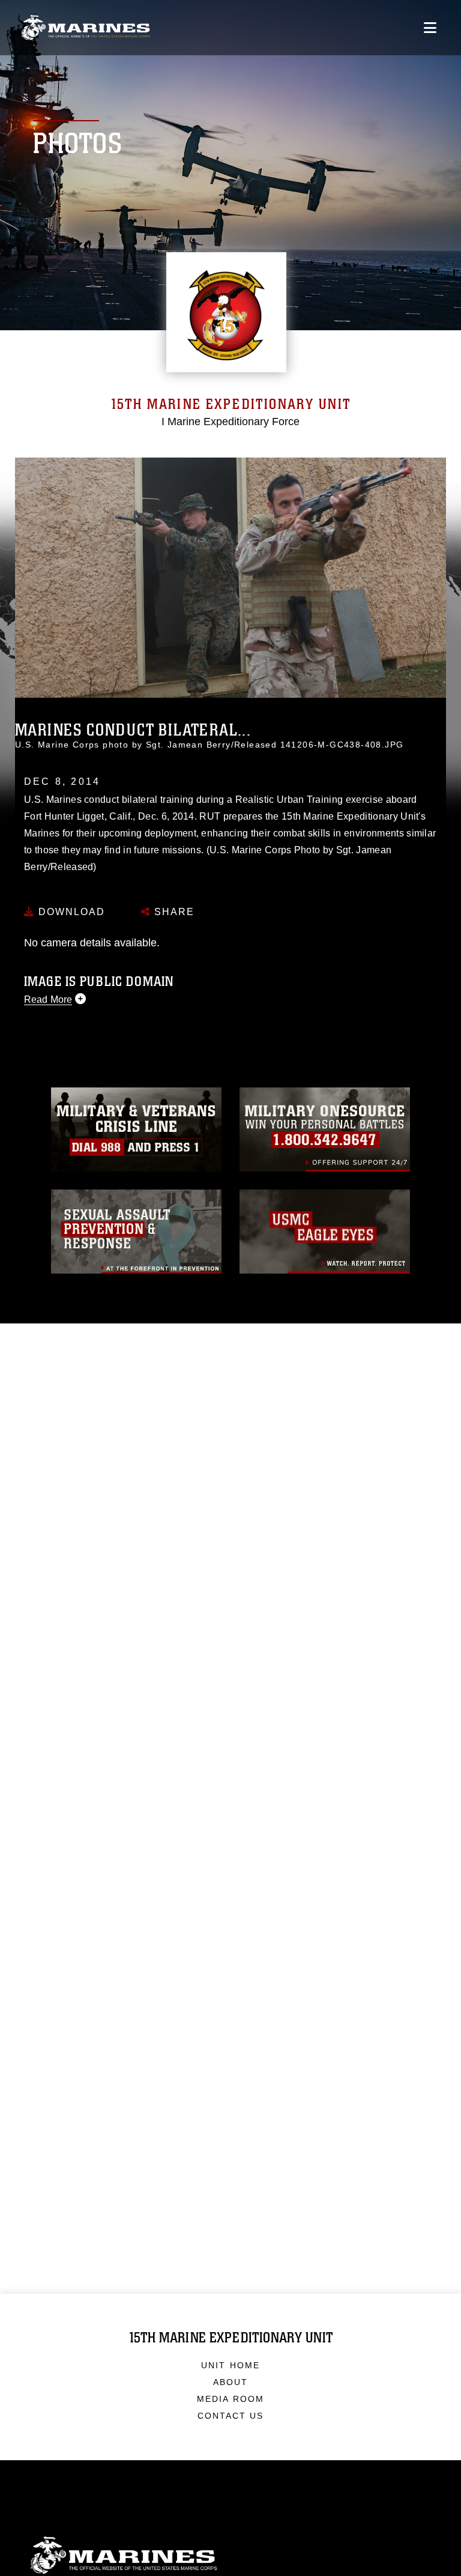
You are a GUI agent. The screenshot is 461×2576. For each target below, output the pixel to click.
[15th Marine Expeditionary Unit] (86, 28)
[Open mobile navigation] (430, 28)
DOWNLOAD (70, 912)
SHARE (173, 912)
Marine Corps (230, 2555)
